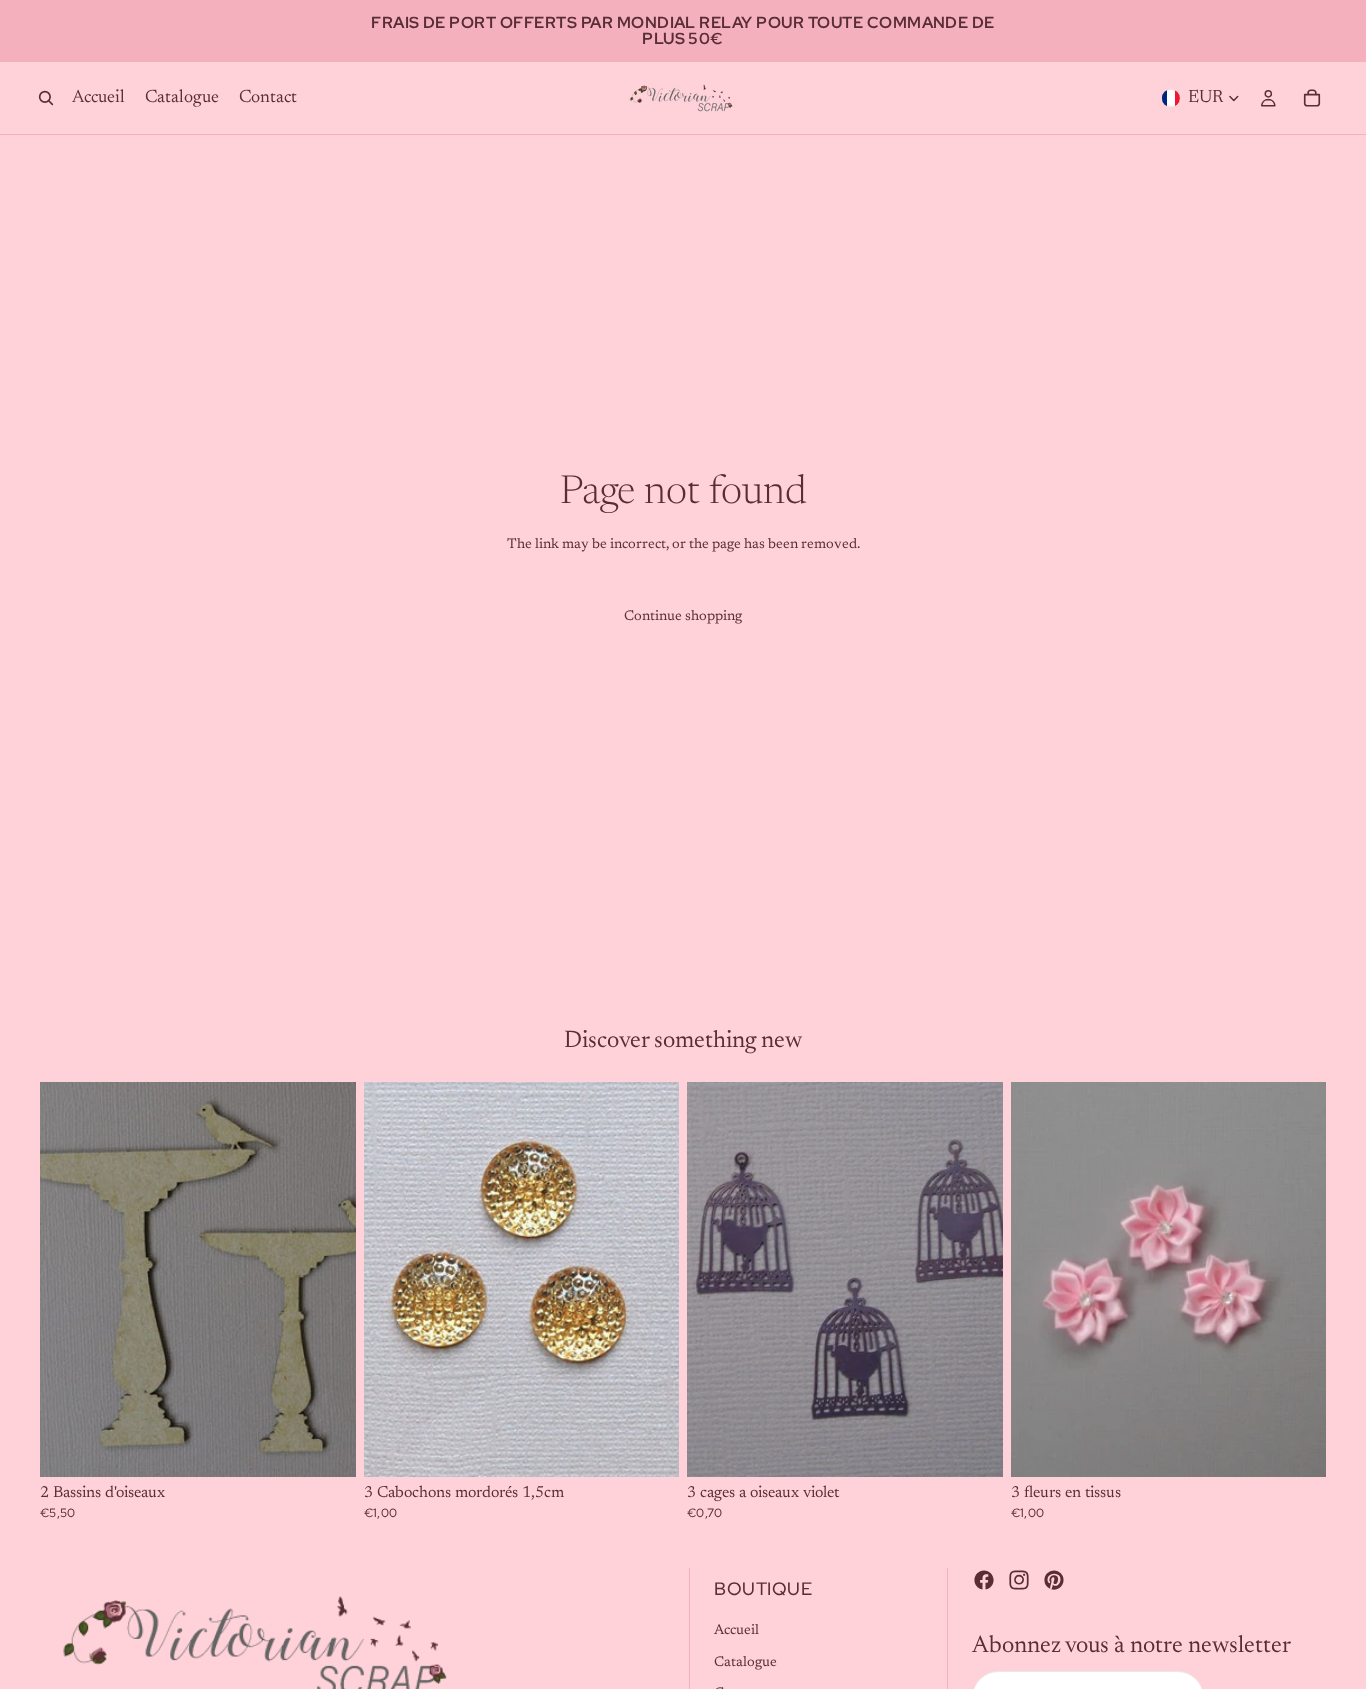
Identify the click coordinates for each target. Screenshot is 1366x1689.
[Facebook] (984, 1580)
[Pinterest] (1054, 1580)
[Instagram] (1019, 1580)
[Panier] (1312, 98)
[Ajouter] (325, 1446)
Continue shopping (683, 617)
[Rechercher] (46, 98)
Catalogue (745, 1663)
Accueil (736, 1631)
